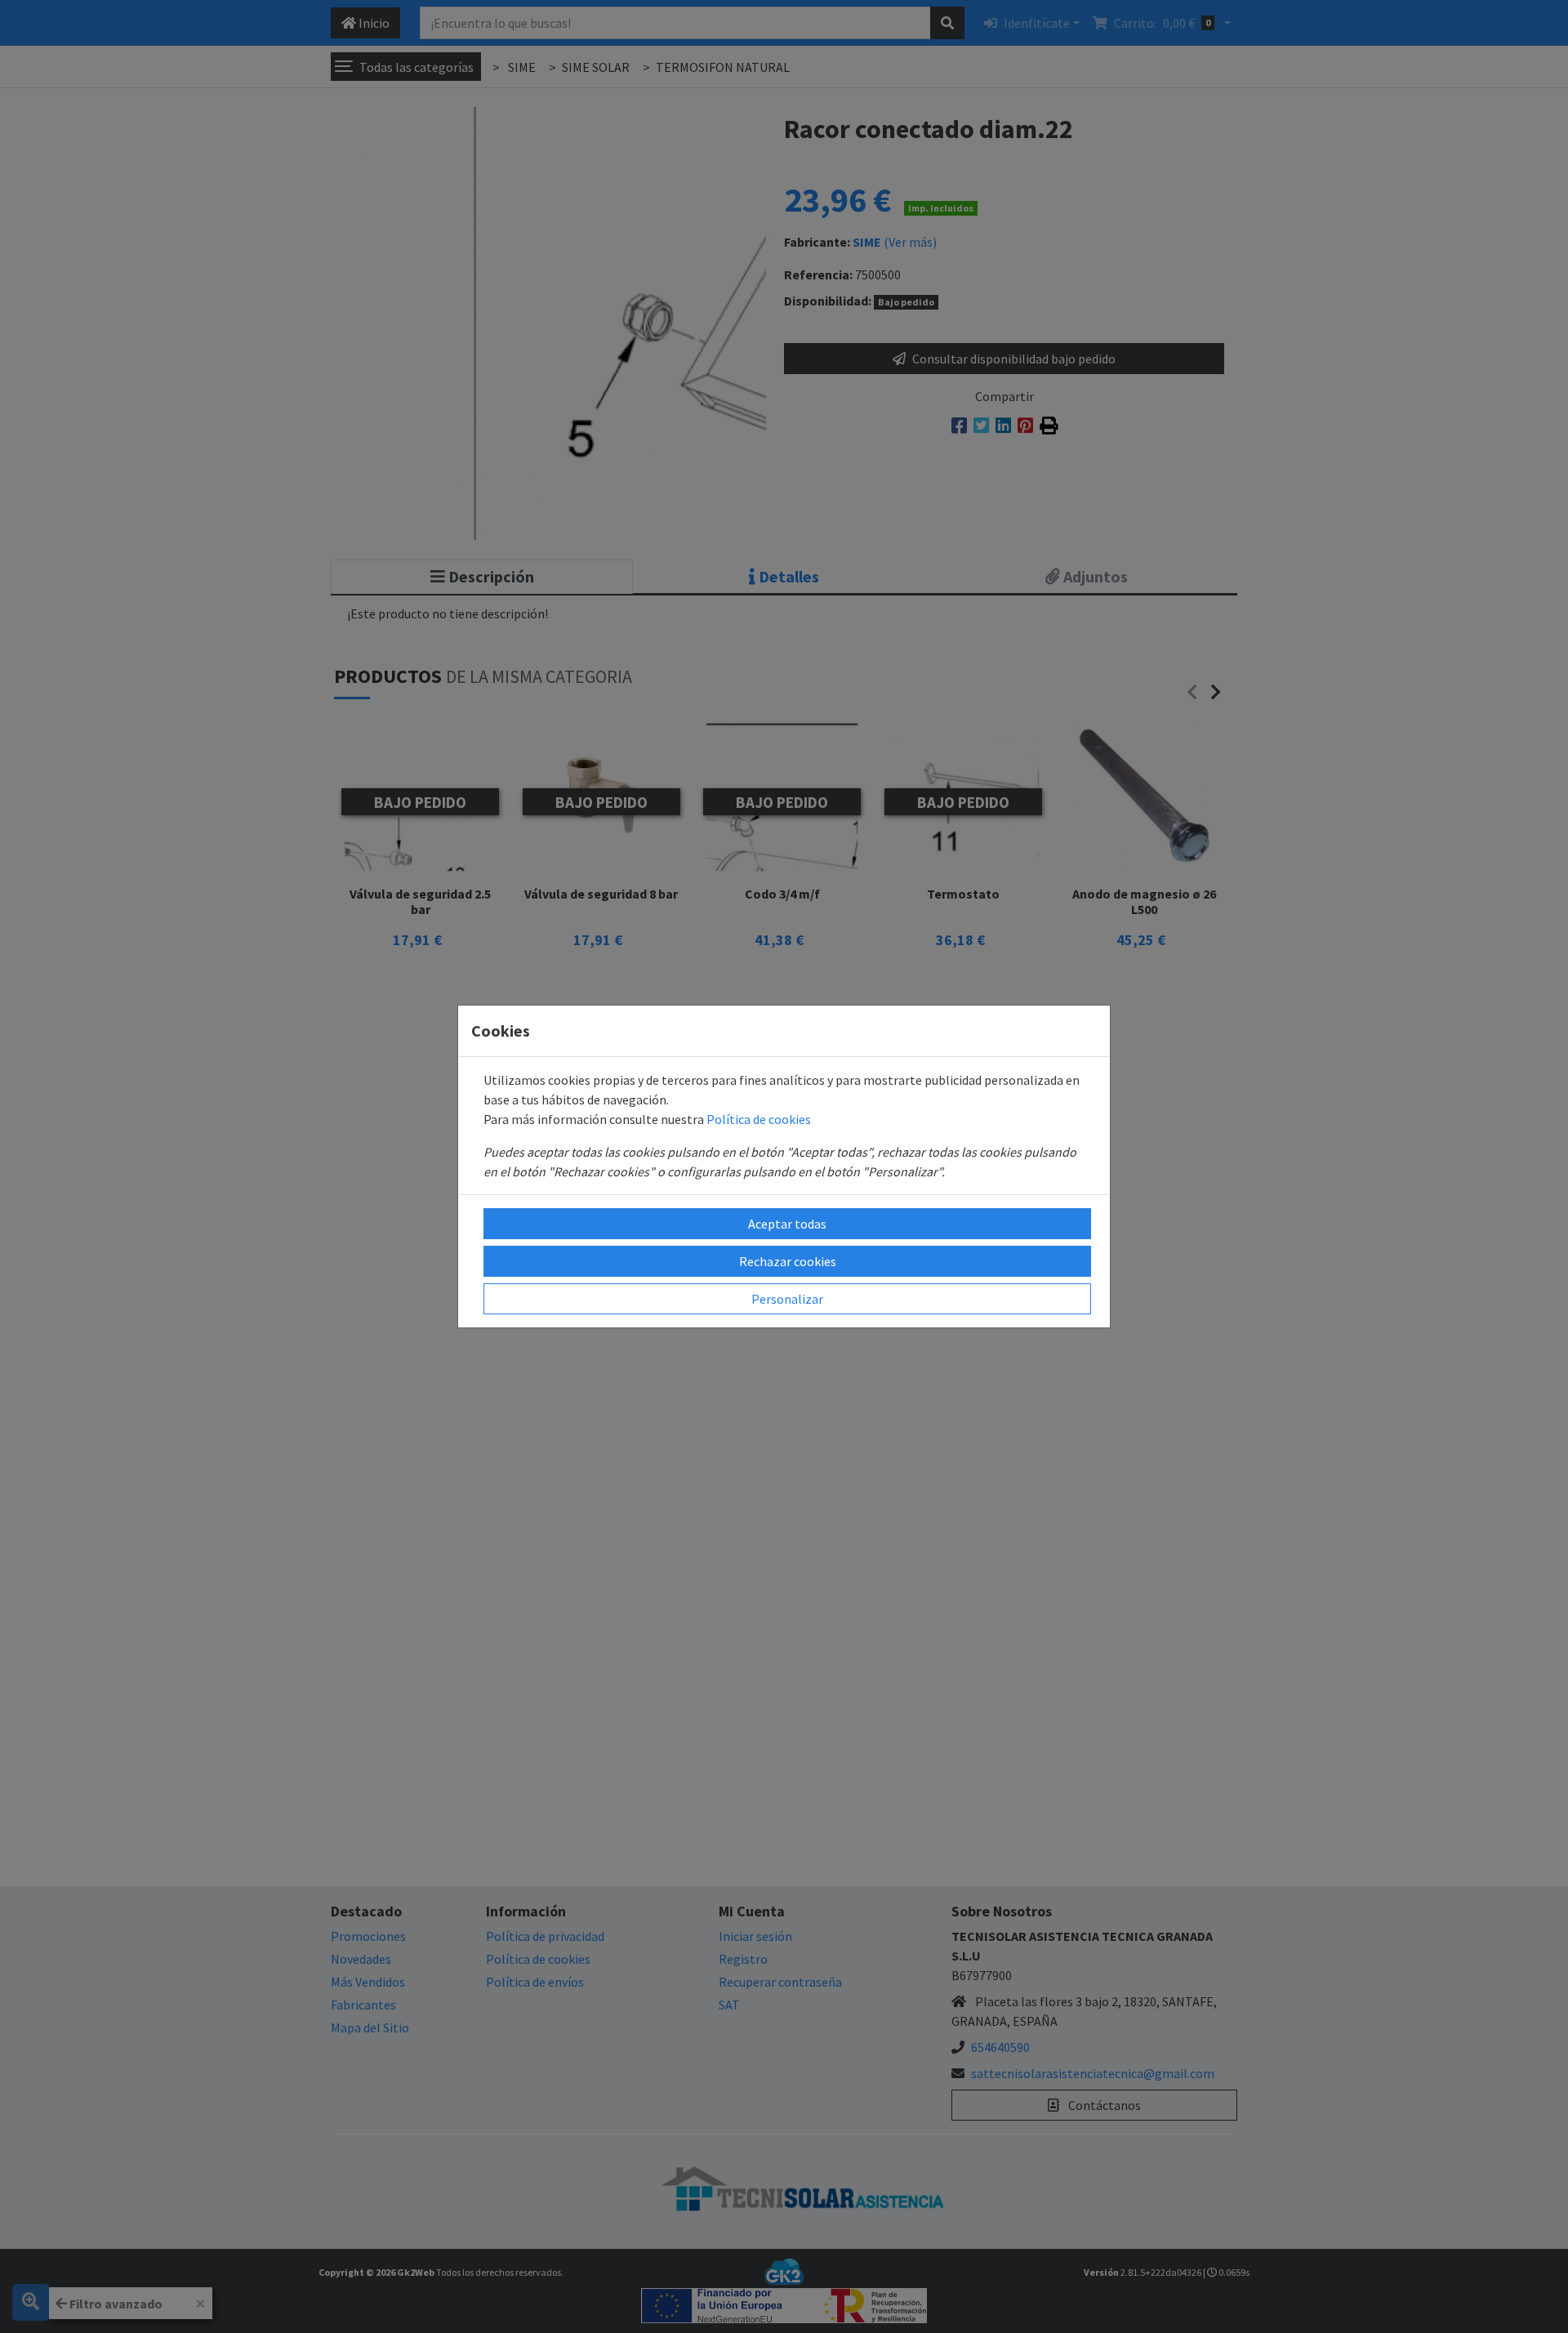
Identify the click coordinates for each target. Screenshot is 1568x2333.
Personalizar (787, 1299)
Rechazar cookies (788, 1261)
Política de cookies (759, 1119)
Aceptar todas (787, 1224)
